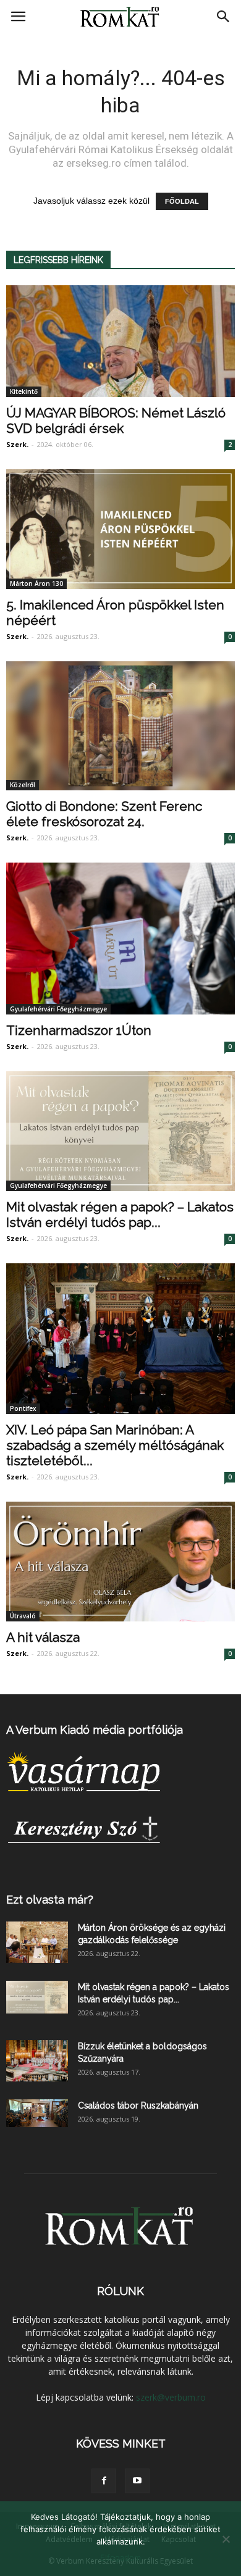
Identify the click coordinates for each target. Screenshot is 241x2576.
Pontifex (23, 1408)
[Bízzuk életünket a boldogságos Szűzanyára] (37, 2061)
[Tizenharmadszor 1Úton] (120, 939)
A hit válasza (43, 1637)
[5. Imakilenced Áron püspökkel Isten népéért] (120, 529)
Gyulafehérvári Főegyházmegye (58, 1009)
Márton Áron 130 (36, 583)
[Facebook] (104, 2481)
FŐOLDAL (182, 201)
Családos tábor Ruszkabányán (138, 2106)
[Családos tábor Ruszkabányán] (37, 2113)
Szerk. (17, 444)
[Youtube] (137, 2481)
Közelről (23, 785)
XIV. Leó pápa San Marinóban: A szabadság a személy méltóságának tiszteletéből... (115, 1445)
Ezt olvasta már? (50, 1900)
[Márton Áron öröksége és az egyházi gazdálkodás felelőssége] (37, 1942)
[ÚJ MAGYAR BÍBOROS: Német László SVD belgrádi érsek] (120, 341)
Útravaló (23, 1616)
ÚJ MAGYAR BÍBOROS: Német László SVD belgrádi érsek (116, 420)
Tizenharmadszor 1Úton (79, 1030)
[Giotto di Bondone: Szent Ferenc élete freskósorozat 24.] (120, 726)
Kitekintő (24, 391)
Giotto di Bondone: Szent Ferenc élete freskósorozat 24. (104, 814)
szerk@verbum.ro (171, 2397)
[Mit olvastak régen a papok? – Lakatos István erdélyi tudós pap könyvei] (120, 1131)
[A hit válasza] (120, 1562)
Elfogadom (120, 2557)
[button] (224, 17)
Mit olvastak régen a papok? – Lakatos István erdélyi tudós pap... (120, 1215)
